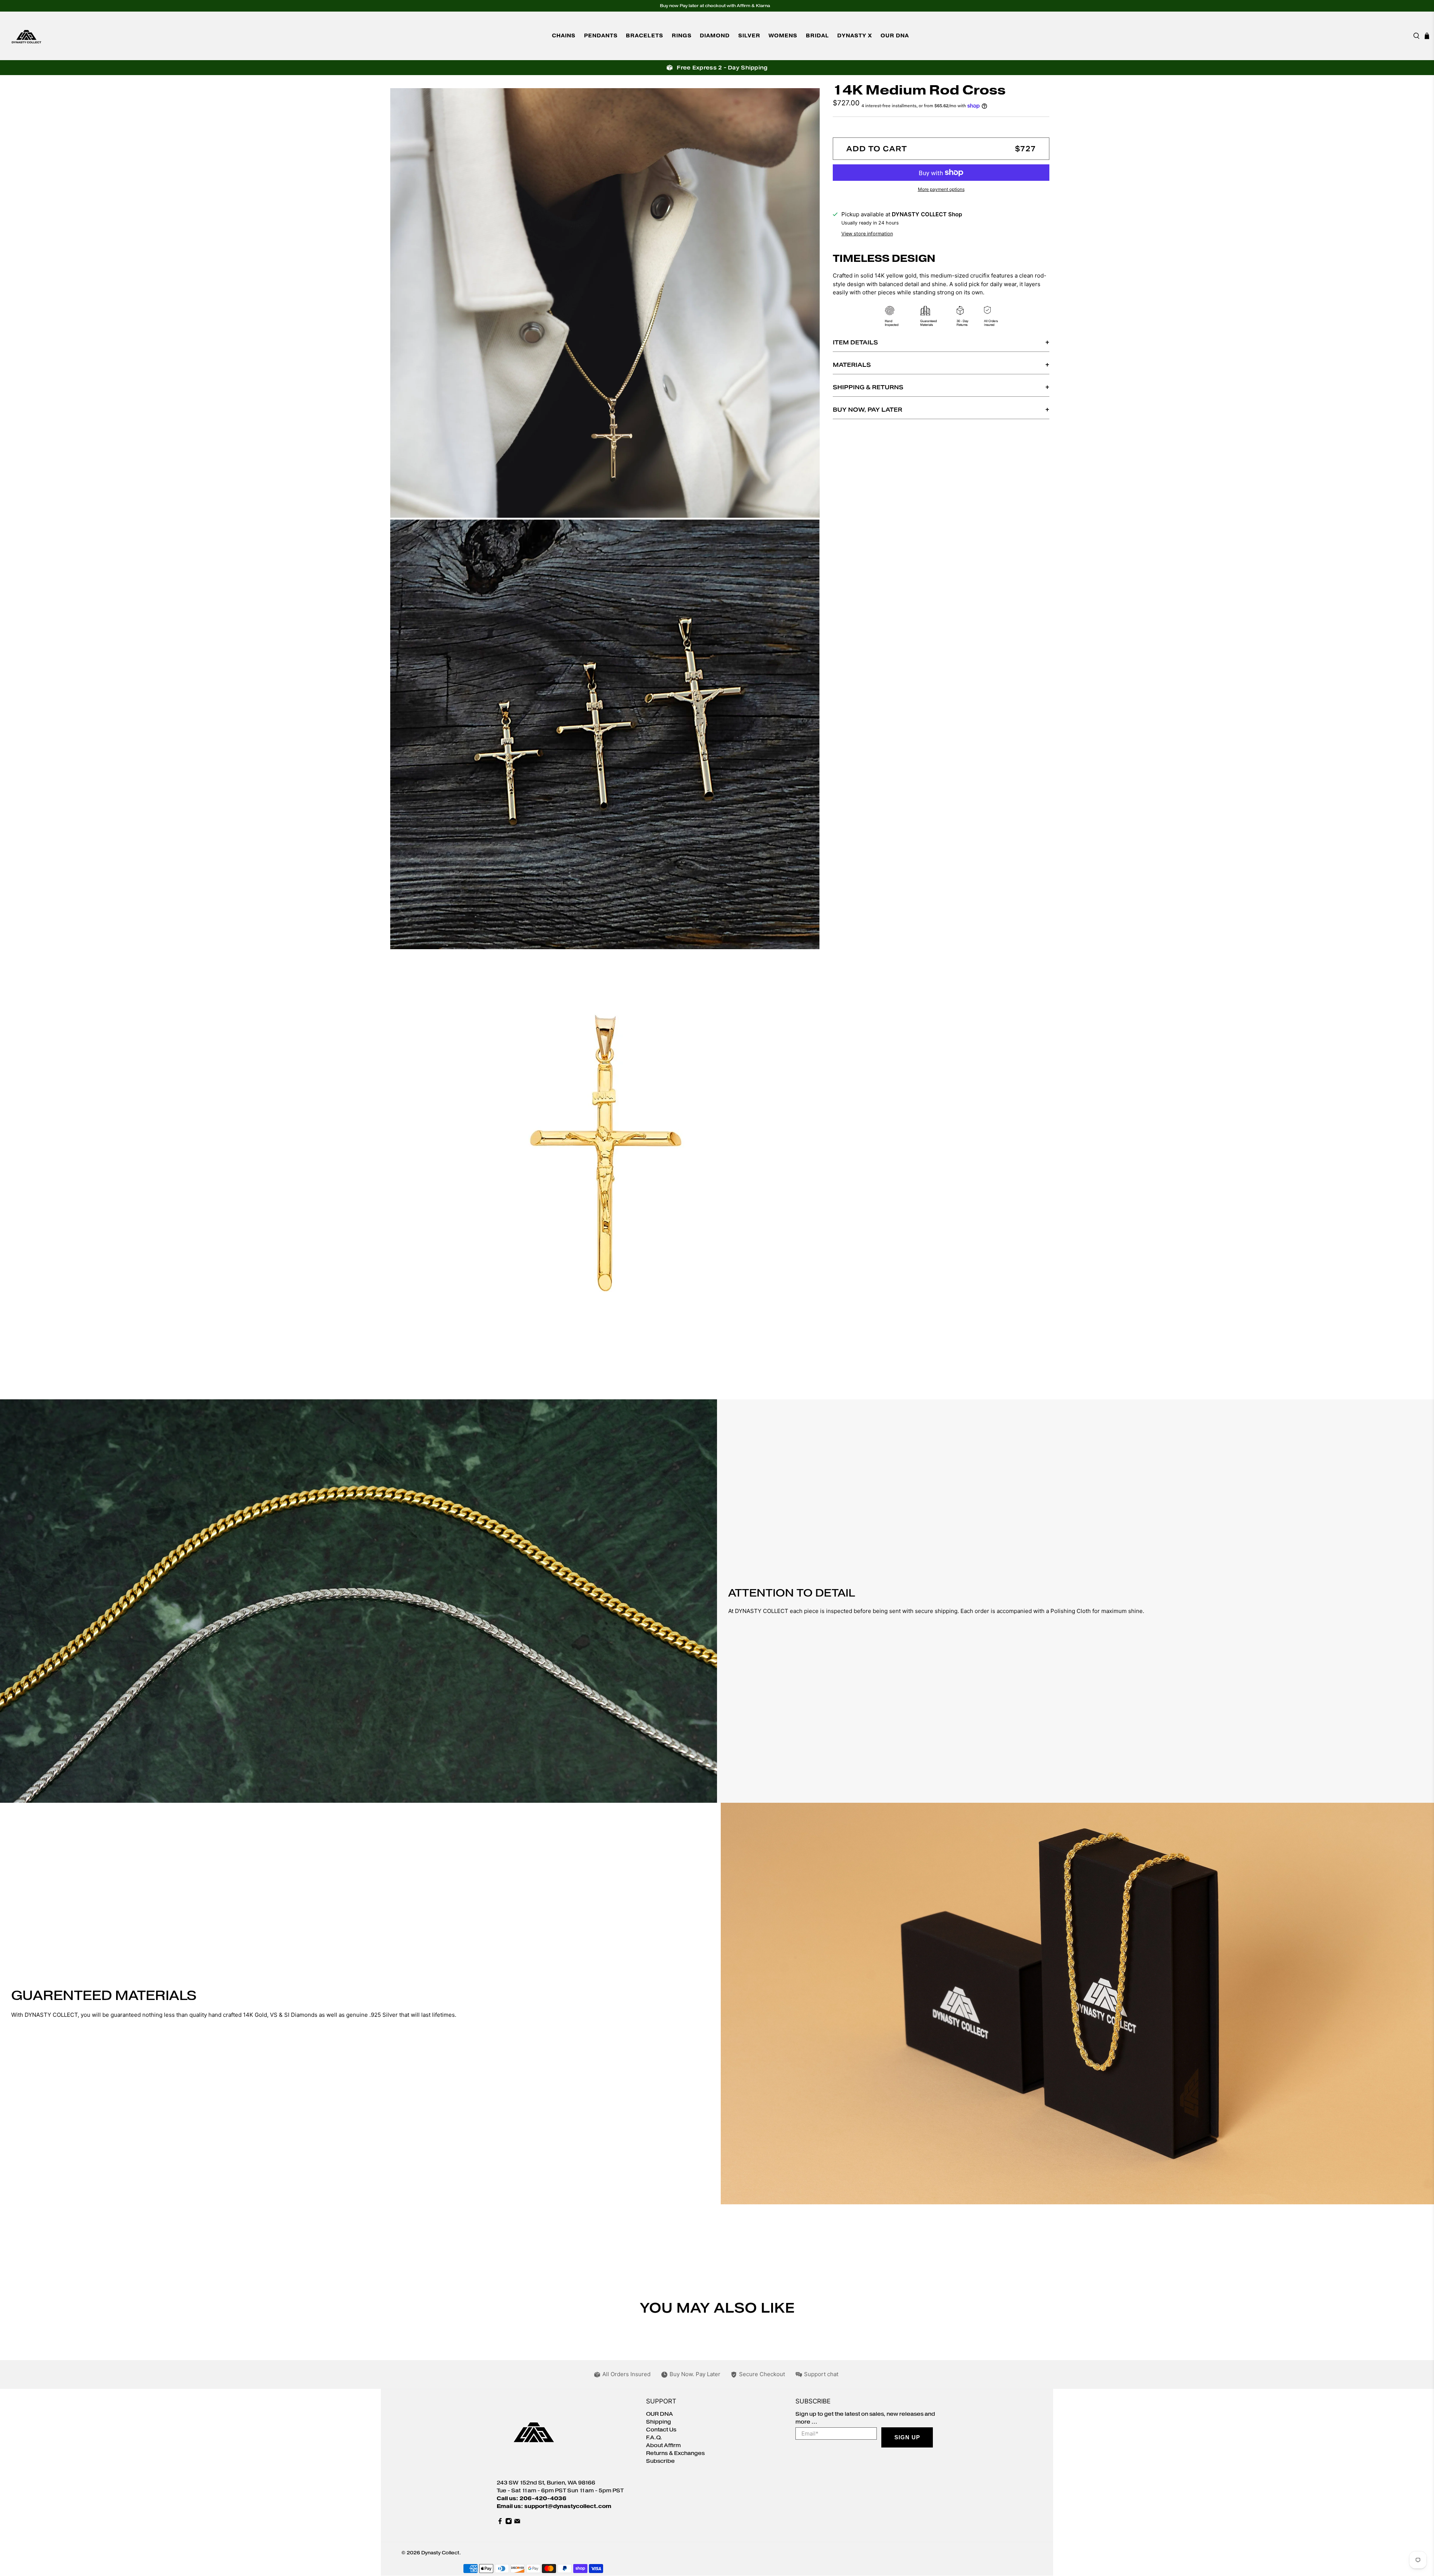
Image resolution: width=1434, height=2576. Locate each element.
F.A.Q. (654, 2438)
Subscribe (660, 2461)
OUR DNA (895, 36)
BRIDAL (817, 36)
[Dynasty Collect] (27, 36)
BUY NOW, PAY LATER (867, 410)
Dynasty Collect (440, 2553)
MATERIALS (852, 365)
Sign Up (907, 2437)
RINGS (682, 36)
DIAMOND (715, 36)
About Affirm (663, 2445)
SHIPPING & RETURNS (868, 387)
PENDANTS (601, 36)
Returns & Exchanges (675, 2453)
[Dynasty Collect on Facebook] (500, 2523)
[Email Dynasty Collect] (517, 2523)
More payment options (941, 189)
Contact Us (661, 2430)
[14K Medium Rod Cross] (605, 303)
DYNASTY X (855, 36)
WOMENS (783, 36)
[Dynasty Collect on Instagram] (509, 2523)
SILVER (749, 36)
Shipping (659, 2422)
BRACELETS (645, 36)
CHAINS (564, 36)
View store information (867, 234)
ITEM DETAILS (855, 342)
